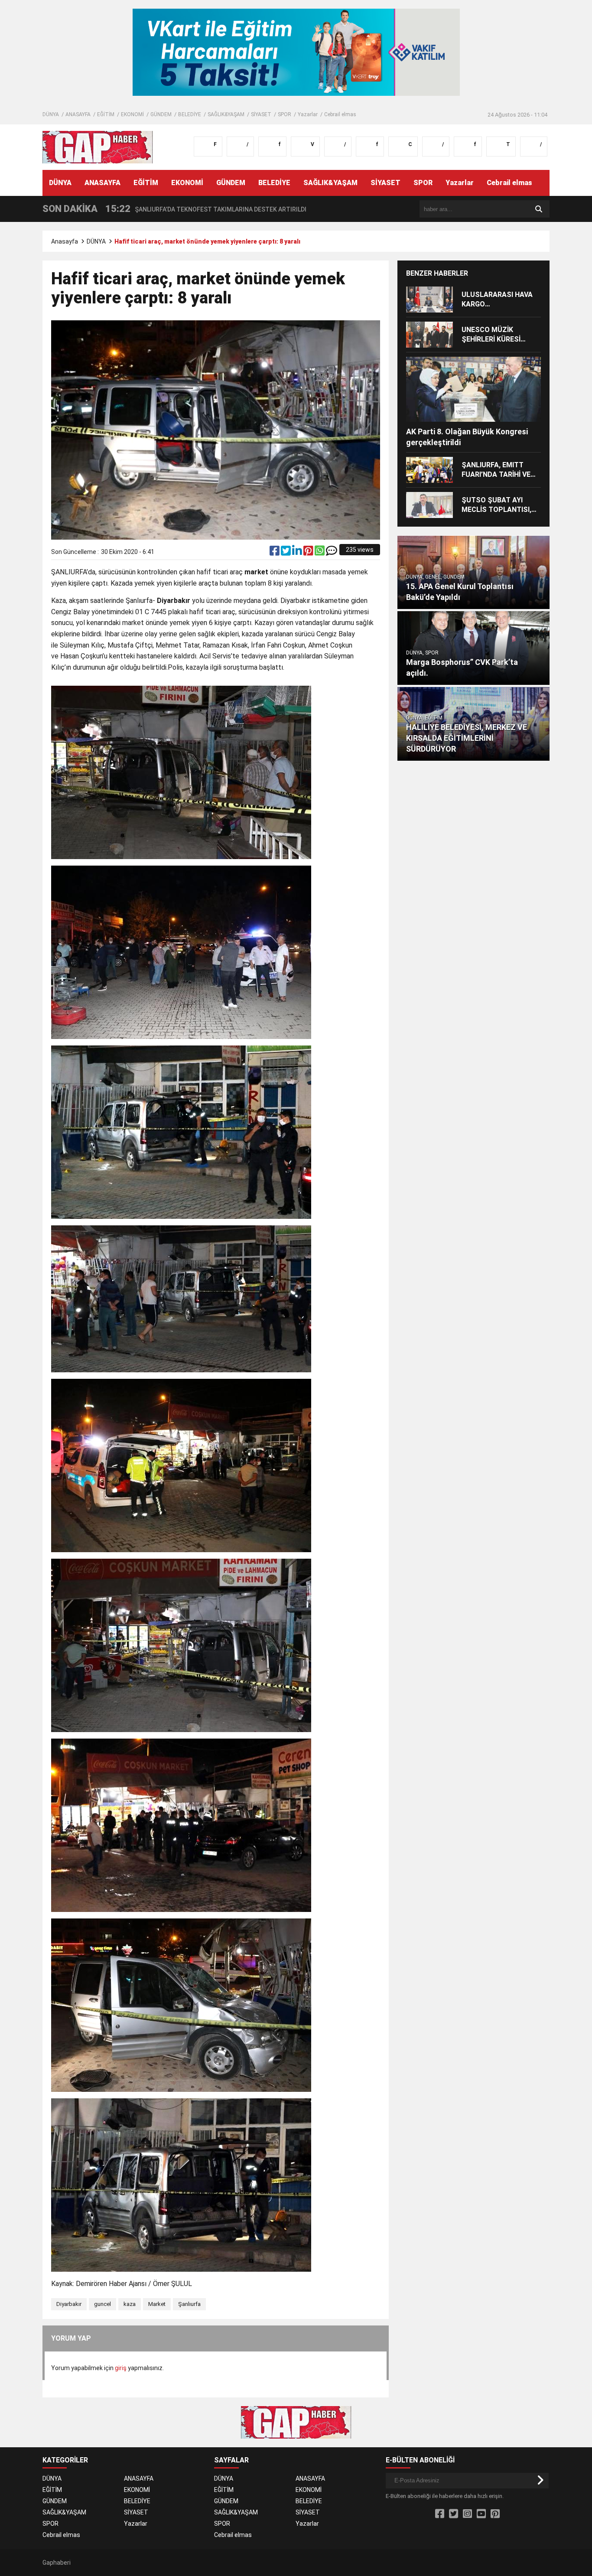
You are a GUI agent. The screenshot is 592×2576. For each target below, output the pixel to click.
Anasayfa (65, 241)
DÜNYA (51, 114)
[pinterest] (309, 553)
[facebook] (275, 553)
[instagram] (467, 2514)
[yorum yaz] (332, 553)
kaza (130, 2304)
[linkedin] (298, 553)
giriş (121, 2368)
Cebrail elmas (340, 114)
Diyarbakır (69, 2304)
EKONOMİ (132, 114)
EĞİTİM (106, 114)
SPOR (285, 114)
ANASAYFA (78, 114)
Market (157, 2304)
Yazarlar (308, 114)
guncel (102, 2304)
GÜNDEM (161, 114)
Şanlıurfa (189, 2304)
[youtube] (481, 2514)
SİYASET (261, 114)
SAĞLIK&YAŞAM (226, 114)
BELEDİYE (190, 114)
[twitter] (286, 553)
